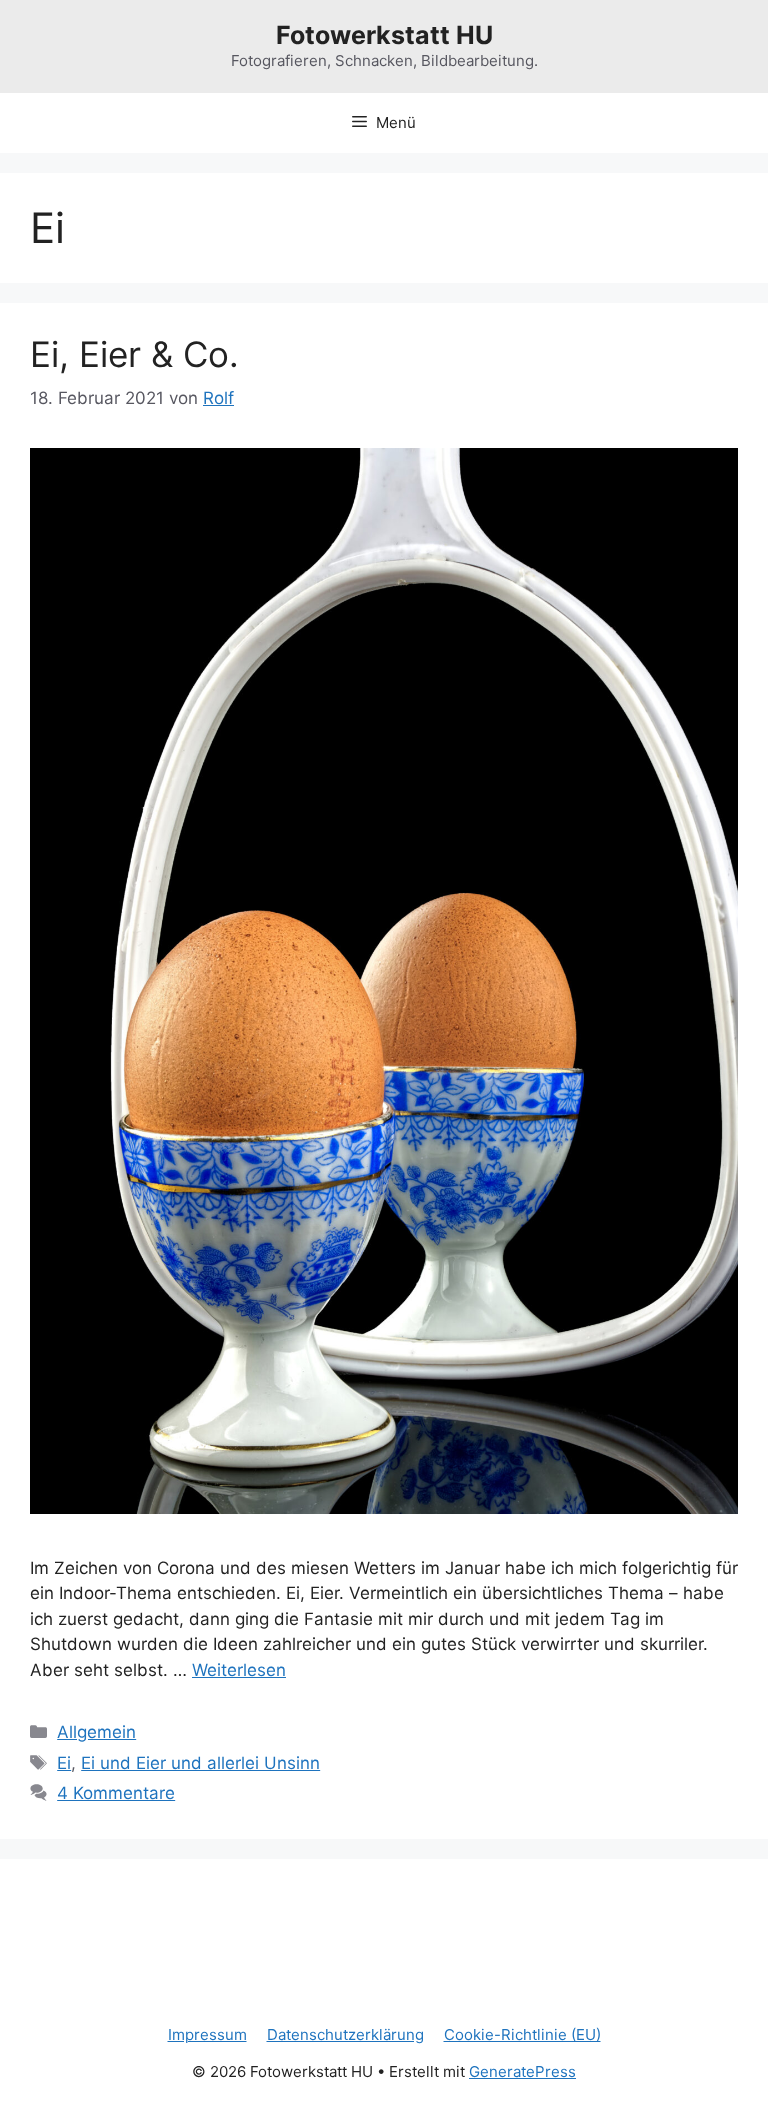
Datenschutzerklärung (345, 2034)
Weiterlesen (239, 1670)
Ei (64, 1763)
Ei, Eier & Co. (134, 354)
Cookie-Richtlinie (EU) (522, 2034)
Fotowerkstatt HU (384, 35)
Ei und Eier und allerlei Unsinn (200, 1763)
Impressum (207, 2034)
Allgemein (96, 1732)
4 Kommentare (116, 1793)
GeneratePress (522, 2071)
